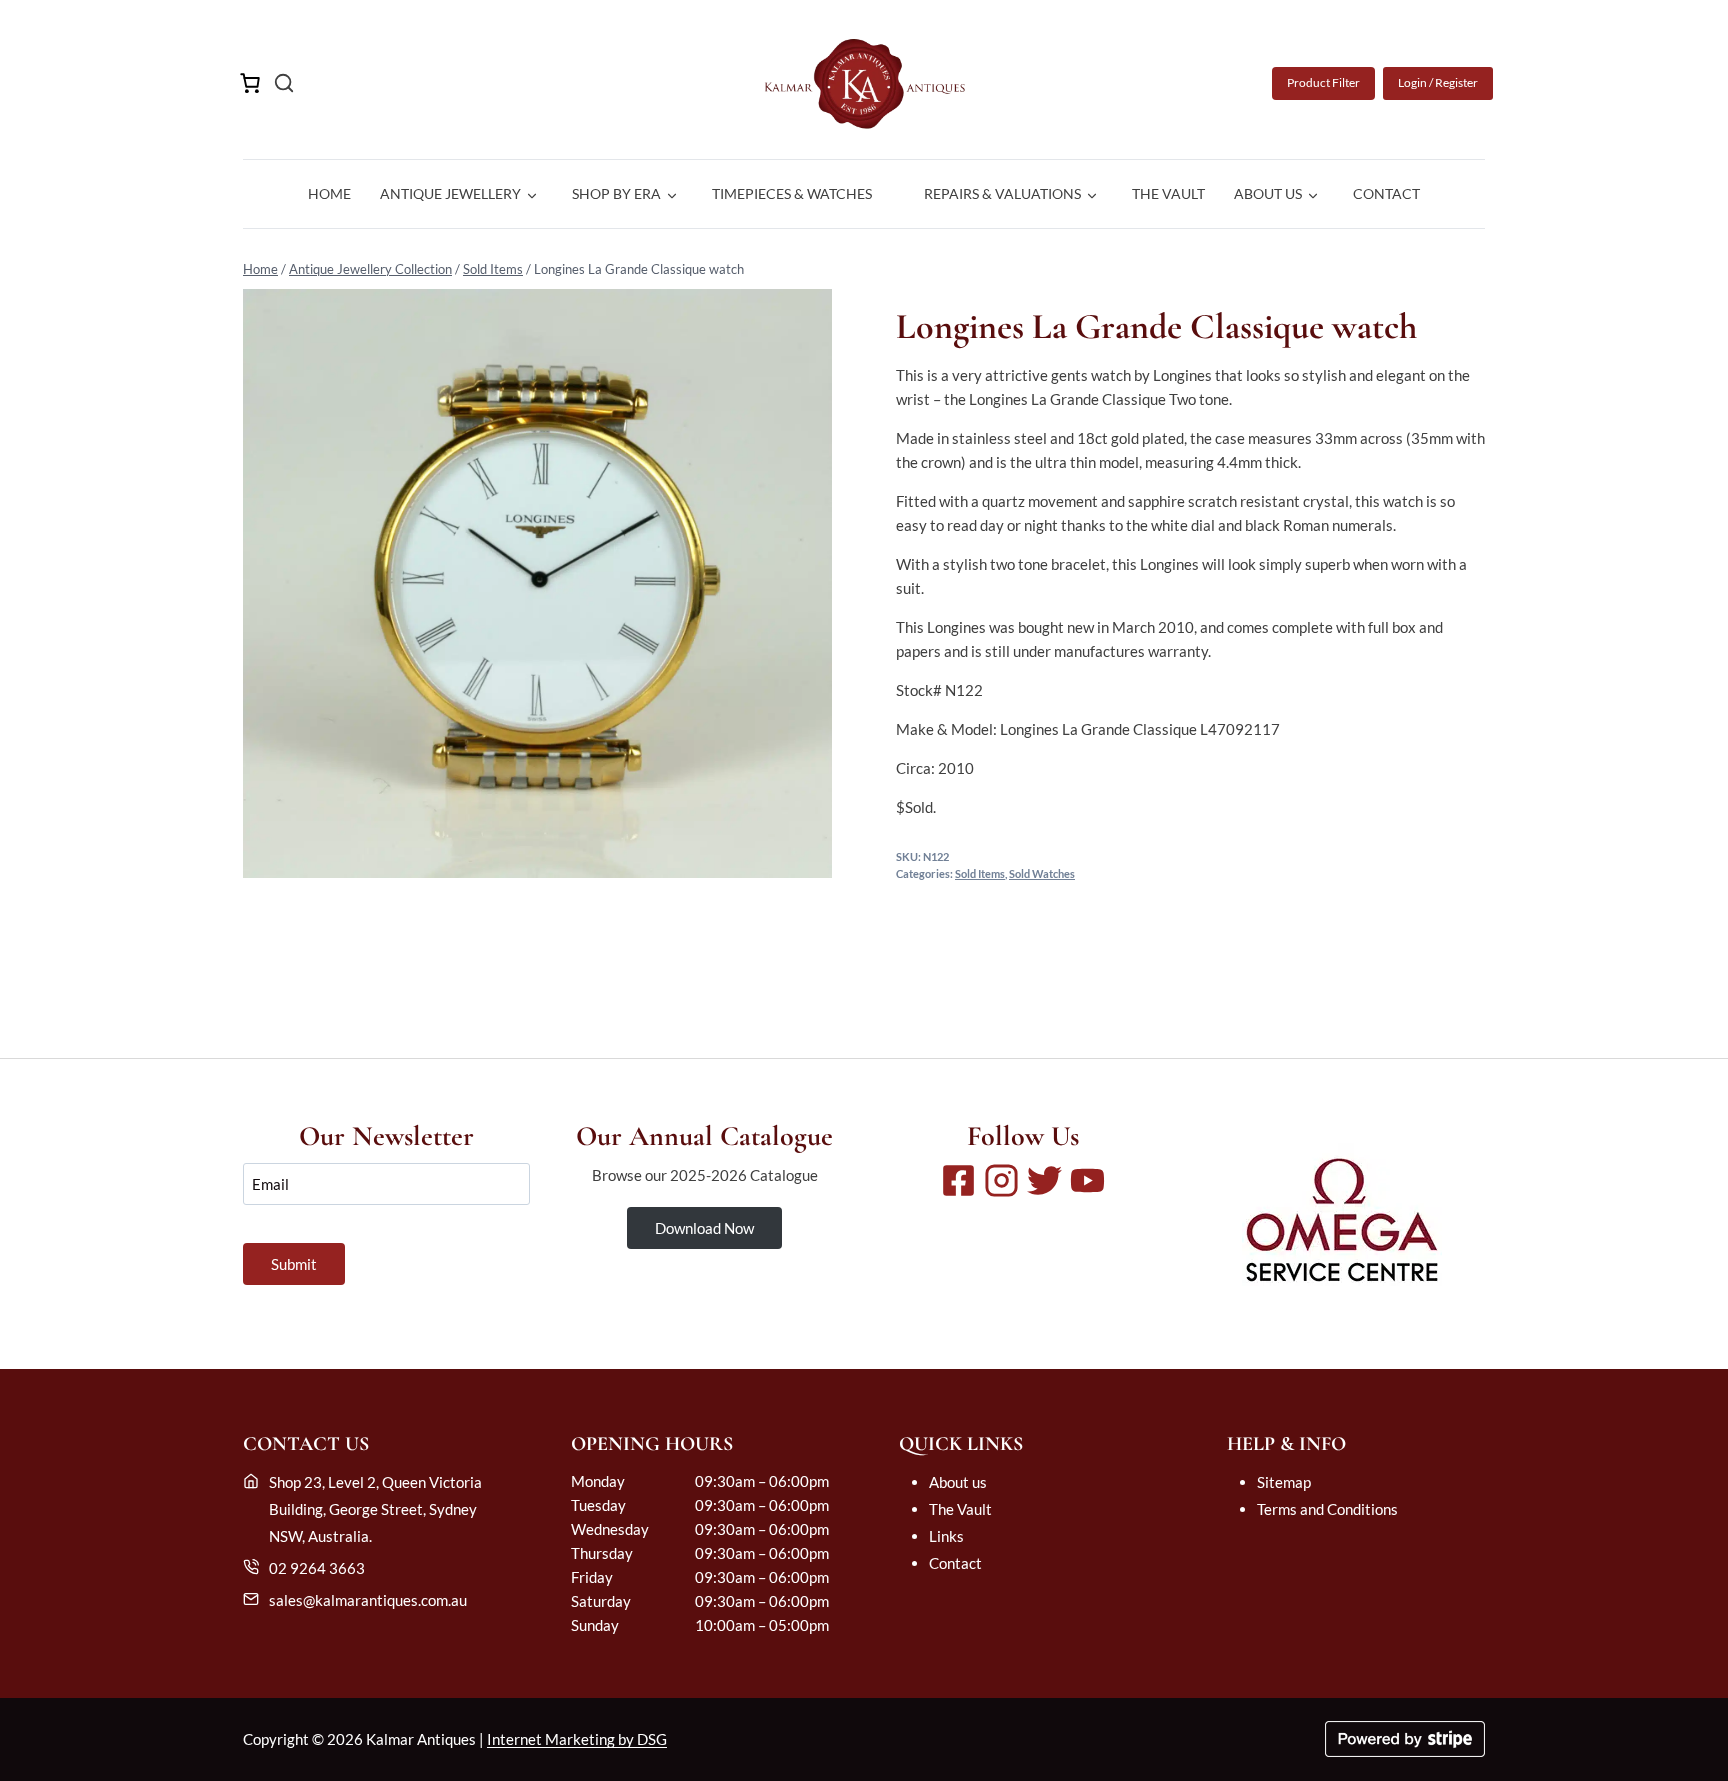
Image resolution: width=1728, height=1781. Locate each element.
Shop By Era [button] (616, 193)
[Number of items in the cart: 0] (250, 83)
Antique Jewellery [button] (450, 193)
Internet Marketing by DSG (577, 1739)
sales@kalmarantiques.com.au (368, 1600)
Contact (1386, 193)
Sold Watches (1042, 874)
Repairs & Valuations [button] (1002, 193)
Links (946, 1536)
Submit (294, 1264)
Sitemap (1284, 1482)
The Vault (1168, 193)
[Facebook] (958, 1180)
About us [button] (1268, 193)
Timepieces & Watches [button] (792, 193)
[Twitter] (1044, 1180)
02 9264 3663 (317, 1568)
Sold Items (493, 269)
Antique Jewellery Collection (370, 269)
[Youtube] (1087, 1180)
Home (329, 193)
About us (958, 1482)
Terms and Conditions (1327, 1509)
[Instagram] (1001, 1180)
